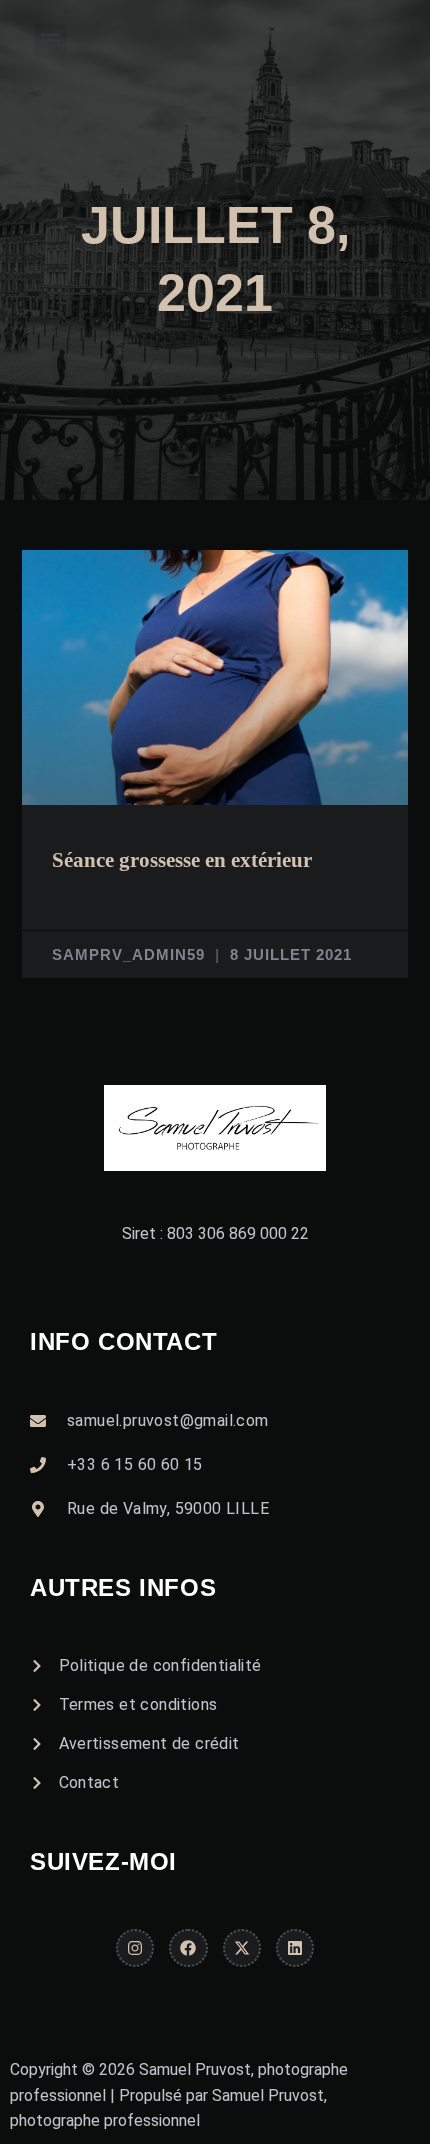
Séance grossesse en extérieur (182, 860)
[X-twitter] (242, 1948)
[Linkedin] (295, 1948)
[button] (50, 40)
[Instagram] (135, 1948)
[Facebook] (188, 1948)
